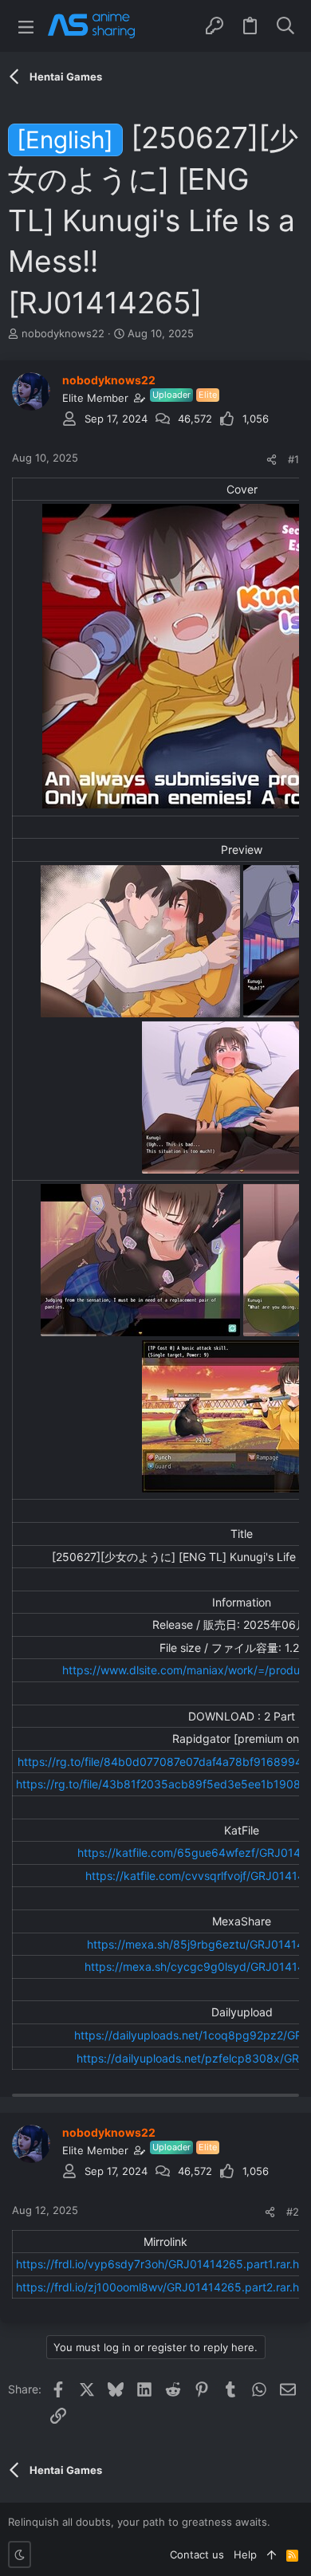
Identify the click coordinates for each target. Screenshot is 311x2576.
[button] (26, 26)
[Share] (272, 460)
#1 (293, 459)
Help (245, 2554)
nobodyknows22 (63, 333)
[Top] (272, 2554)
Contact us (197, 2554)
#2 (293, 2212)
